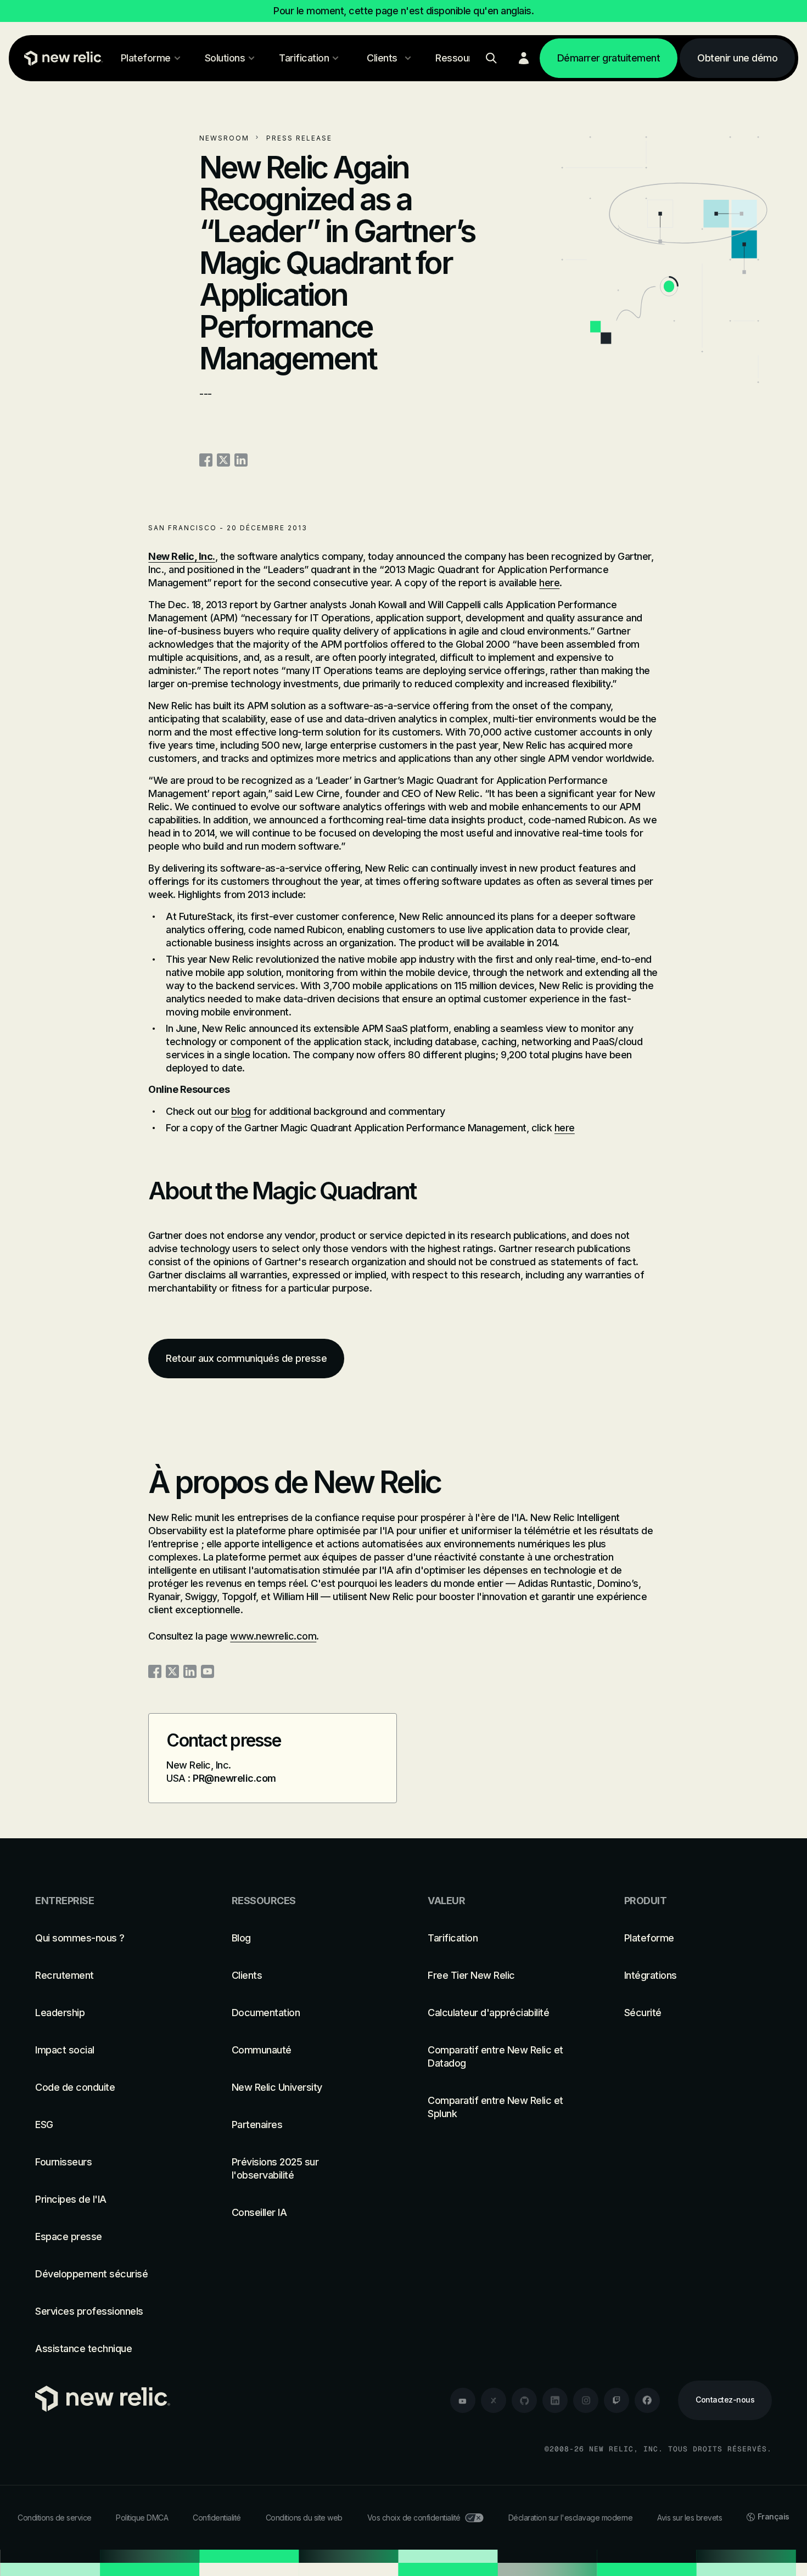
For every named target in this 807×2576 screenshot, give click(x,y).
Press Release (299, 138)
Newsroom (224, 138)
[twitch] (617, 2400)
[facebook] (647, 2400)
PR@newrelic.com (234, 1778)
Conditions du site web (304, 2518)
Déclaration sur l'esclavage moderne (571, 2518)
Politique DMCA (142, 2518)
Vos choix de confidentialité (414, 2518)
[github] (524, 2400)
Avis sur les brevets (690, 2518)
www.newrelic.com (273, 1636)
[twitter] (494, 2400)
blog (241, 1111)
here (549, 583)
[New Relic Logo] (61, 58)
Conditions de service (55, 2518)
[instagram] (586, 2400)
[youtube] (463, 2400)
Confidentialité (217, 2518)
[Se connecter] (524, 58)
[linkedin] (555, 2400)
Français (774, 2516)
